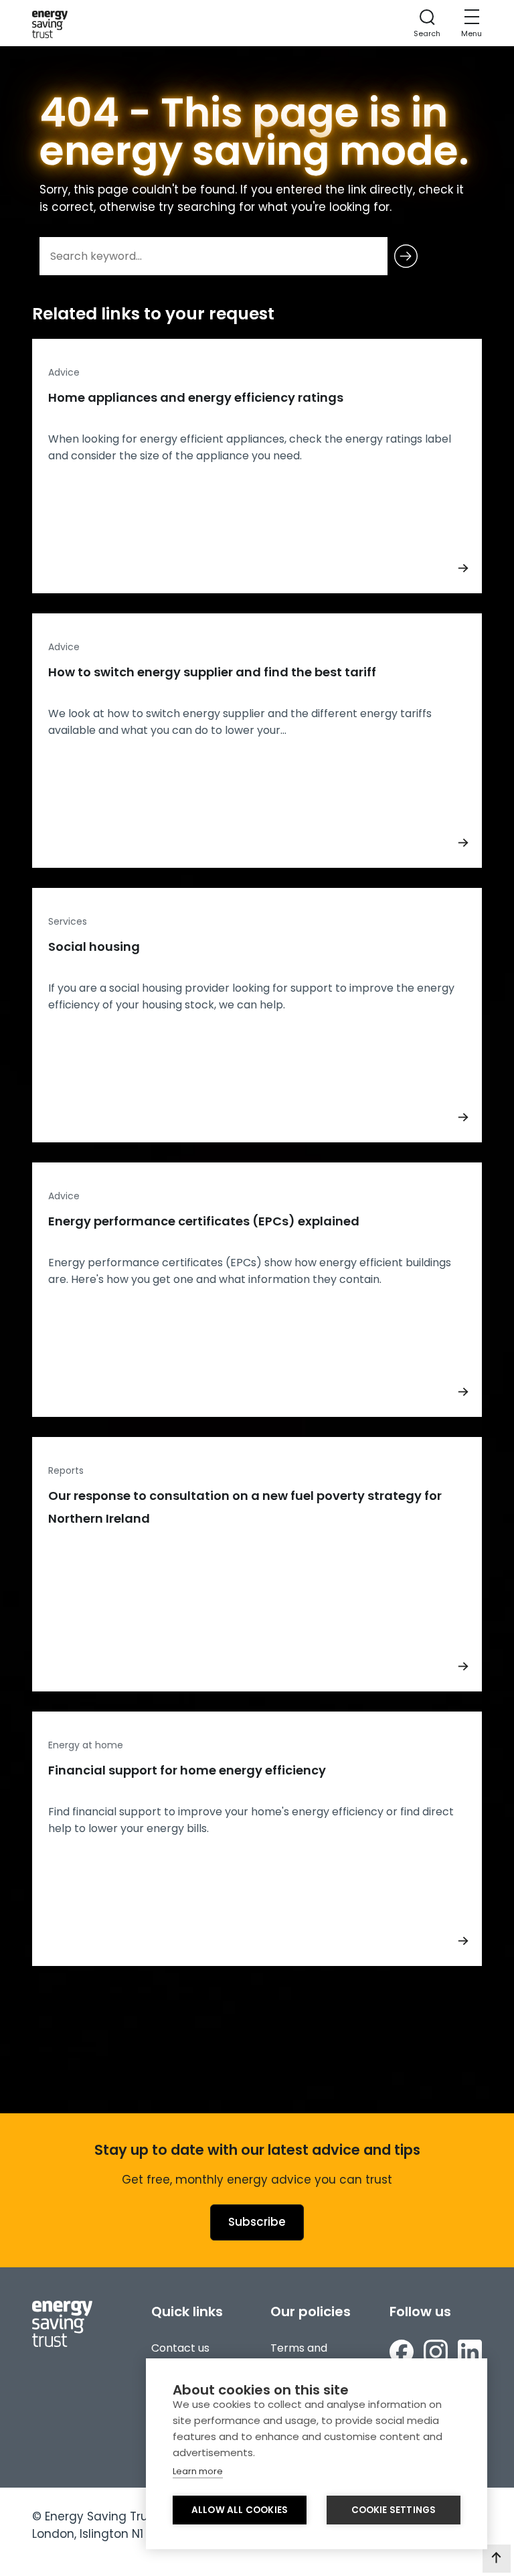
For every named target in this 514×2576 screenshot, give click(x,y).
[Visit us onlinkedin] (470, 2352)
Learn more (198, 2471)
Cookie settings (394, 2510)
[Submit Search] (406, 256)
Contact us (180, 2348)
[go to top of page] (497, 2559)
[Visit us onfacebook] (402, 2352)
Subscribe (257, 2222)
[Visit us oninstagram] (436, 2352)
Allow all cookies (240, 2510)
